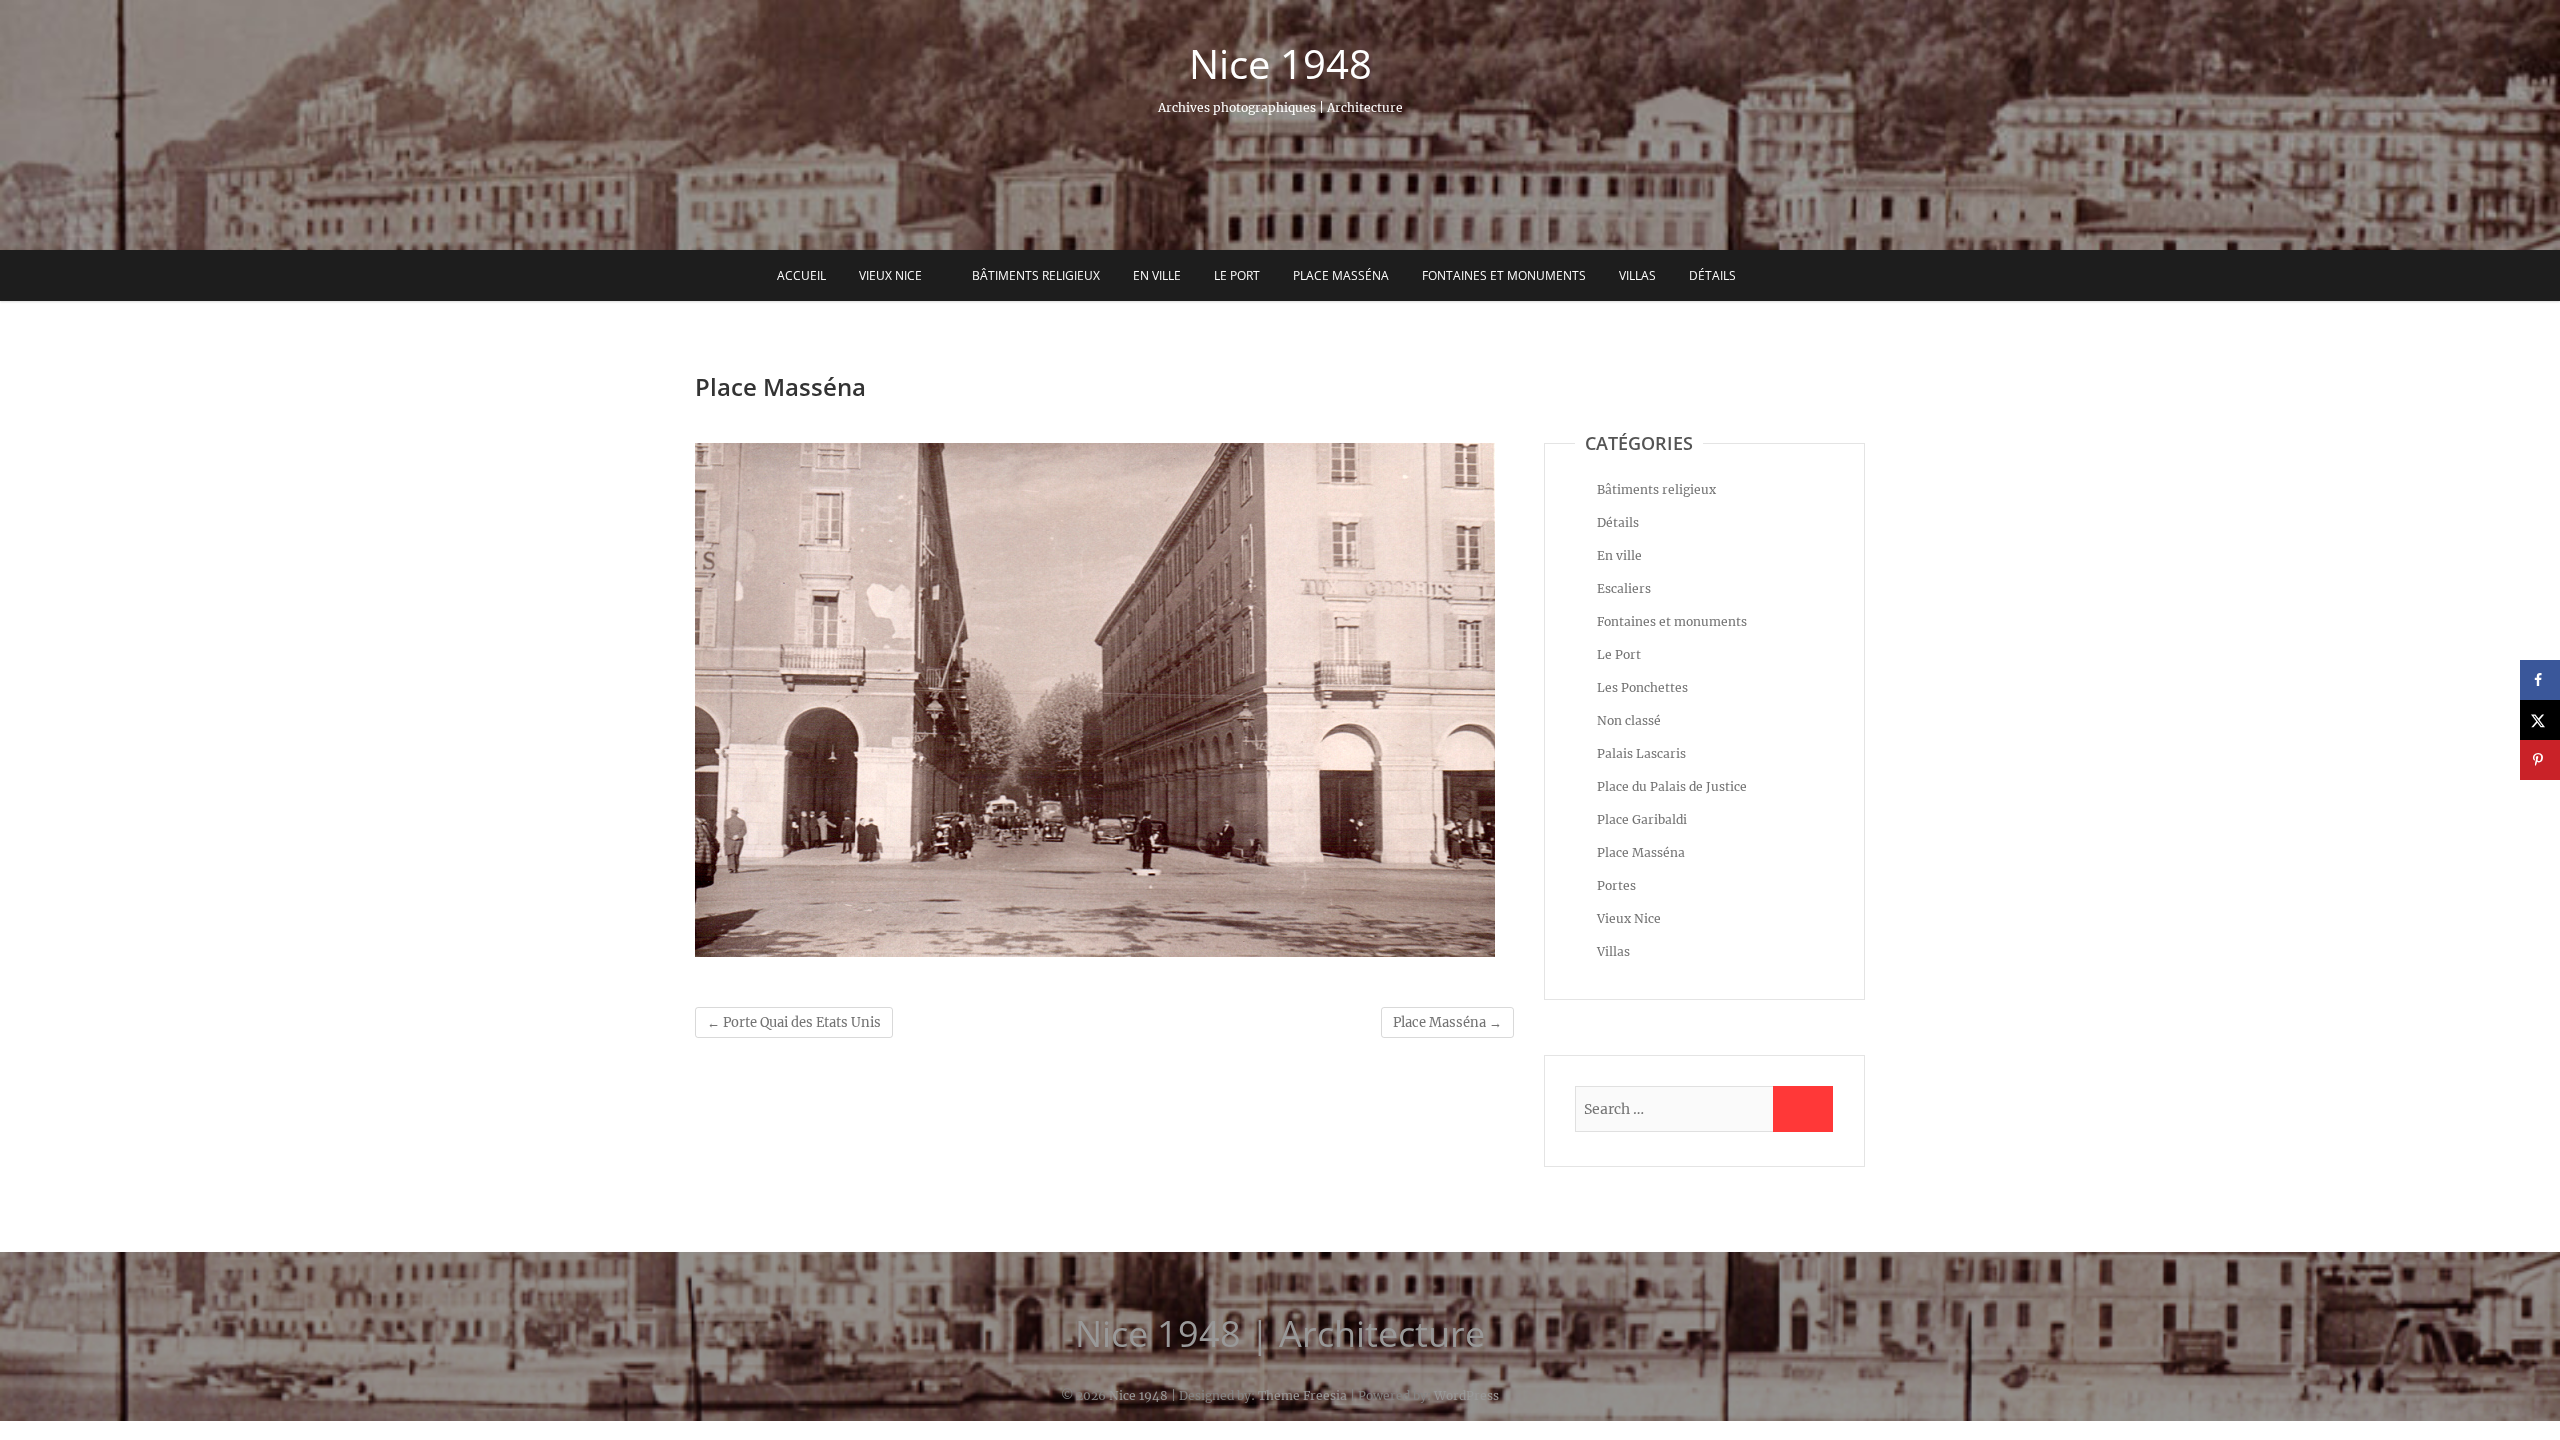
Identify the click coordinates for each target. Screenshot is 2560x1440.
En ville (1157, 275)
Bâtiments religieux (1036, 275)
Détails (1712, 275)
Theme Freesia (1302, 1395)
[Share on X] (2540, 720)
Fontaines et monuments (1504, 275)
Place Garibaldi (1642, 819)
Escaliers (1624, 588)
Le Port (1237, 275)
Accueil (801, 275)
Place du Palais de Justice (1672, 786)
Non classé (1629, 720)
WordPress (1466, 1395)
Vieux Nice (890, 275)
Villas (1637, 275)
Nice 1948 (1280, 64)
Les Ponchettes (1642, 687)
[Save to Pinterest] (2540, 760)
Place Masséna (1341, 275)
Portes (1616, 885)
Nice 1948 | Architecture (1280, 1334)
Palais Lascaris (1641, 753)
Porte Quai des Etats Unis (794, 1022)
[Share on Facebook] (2540, 680)
